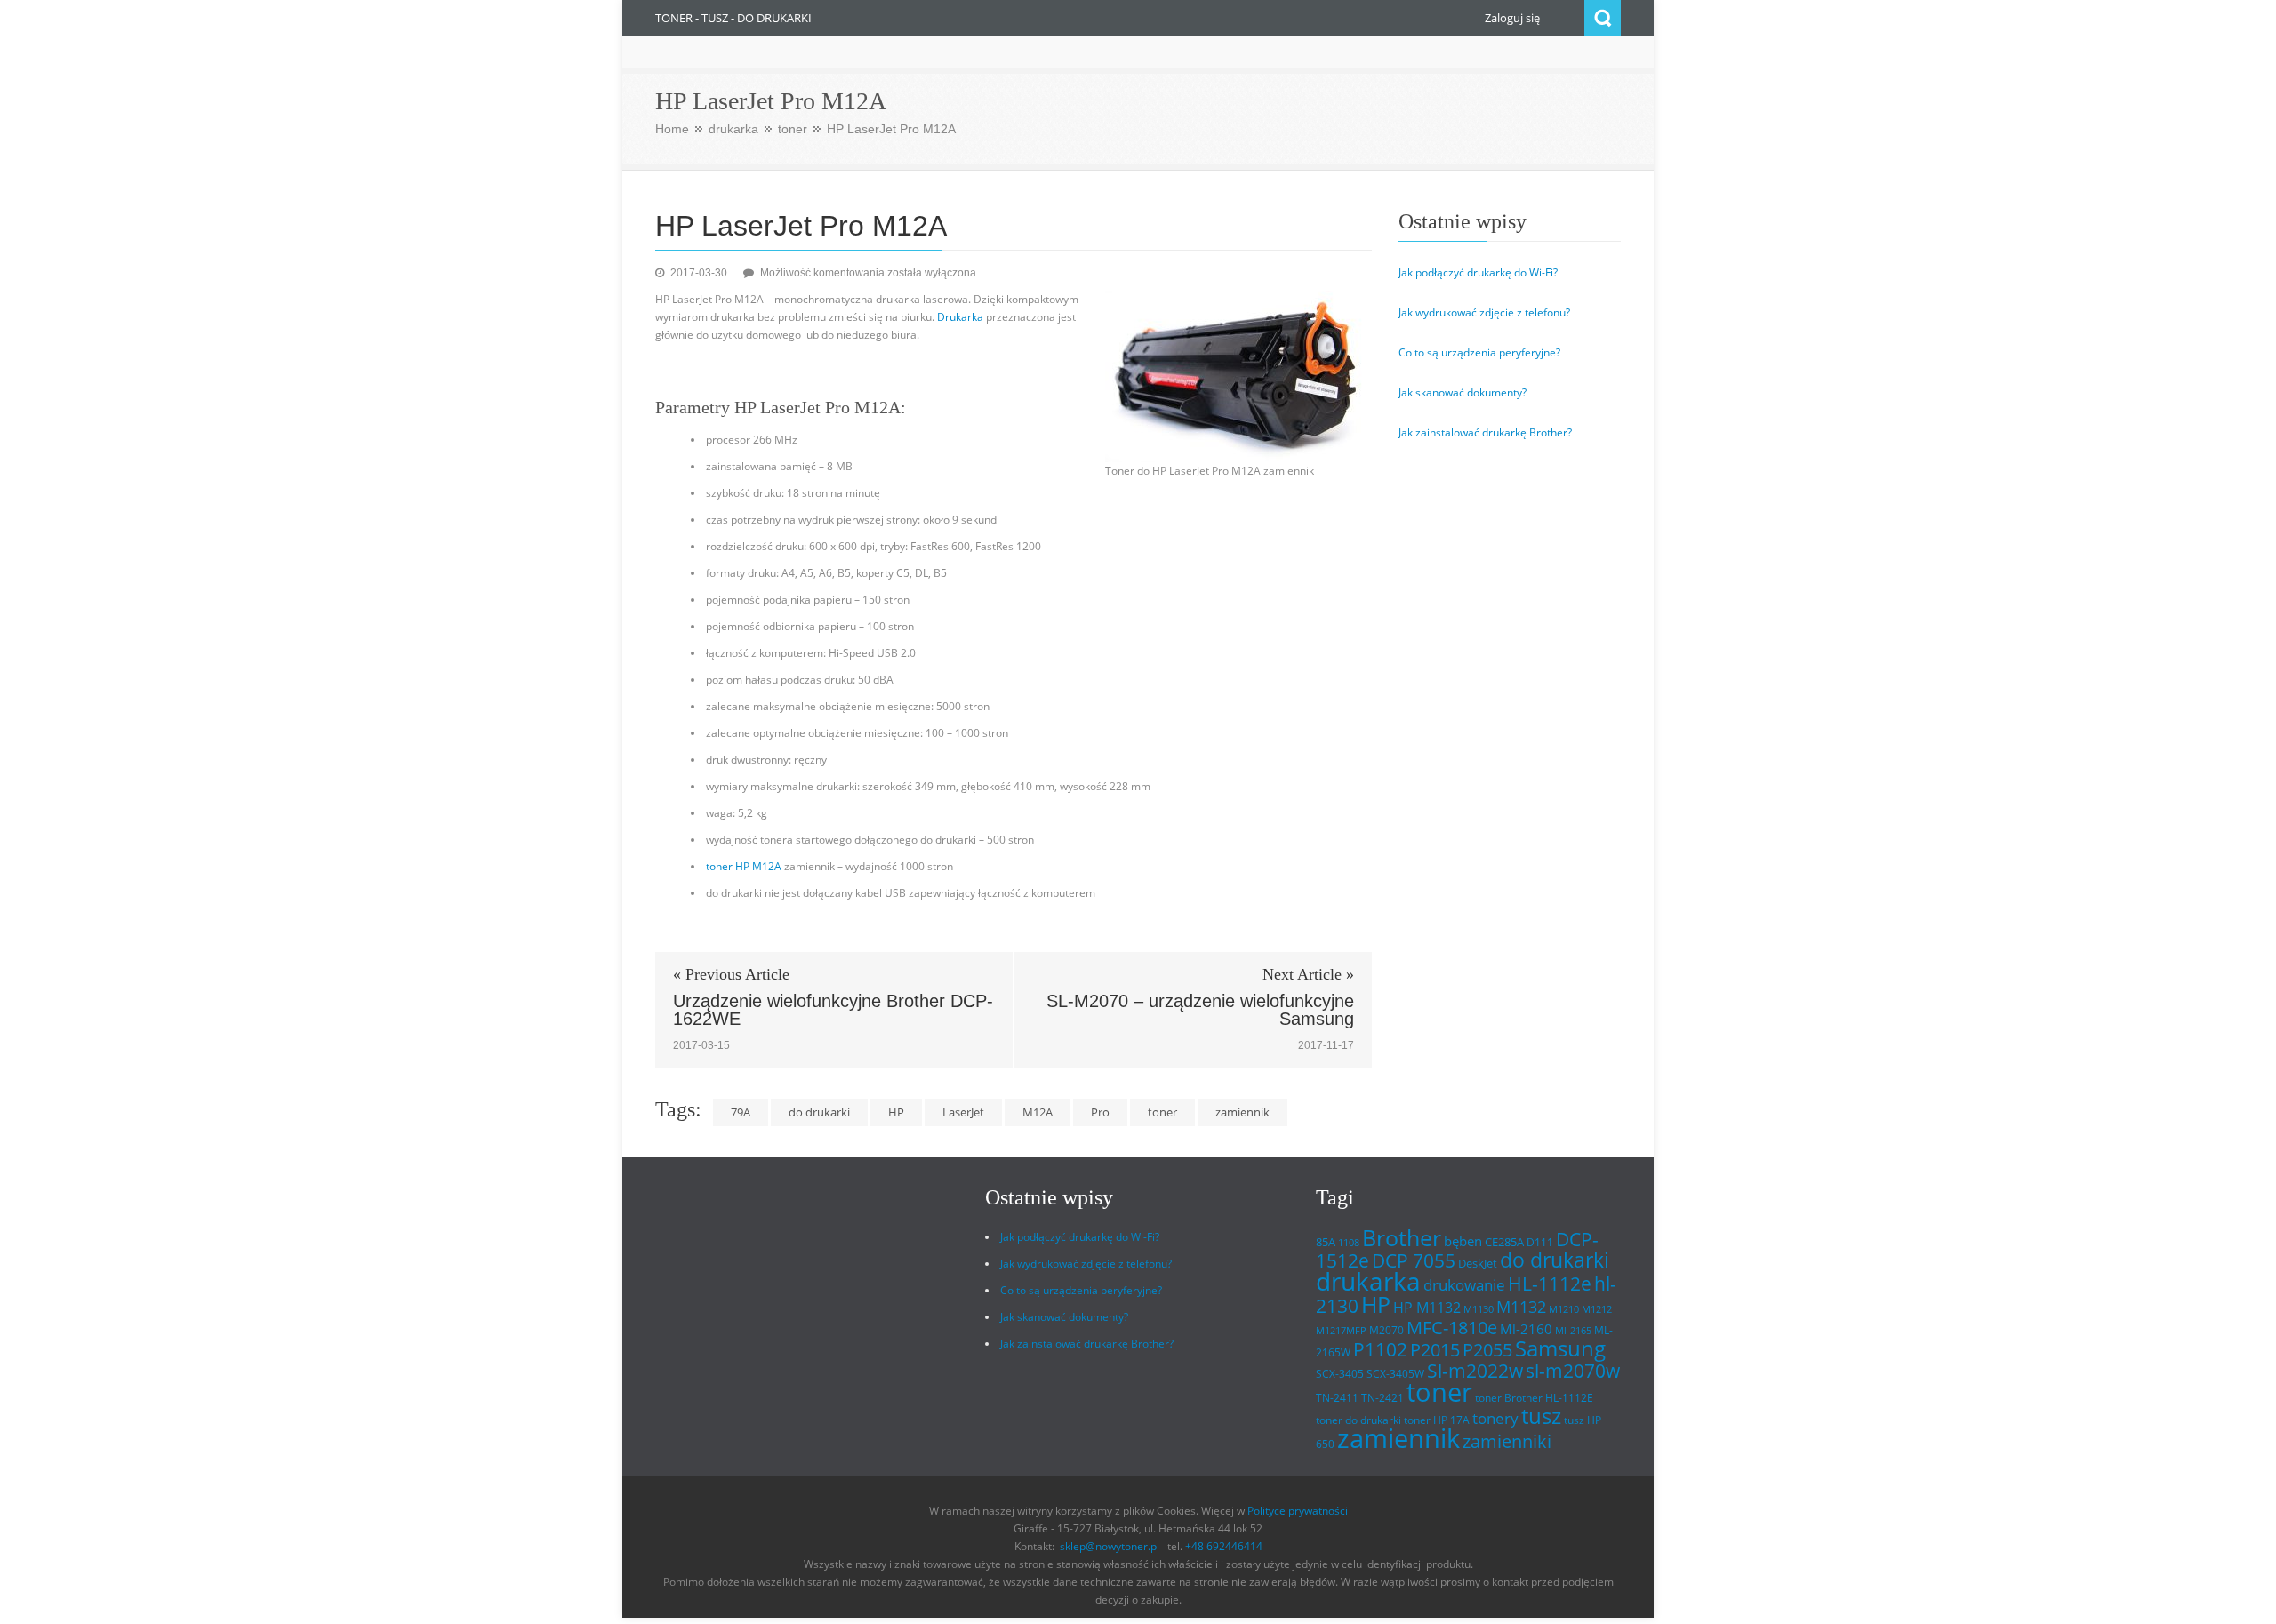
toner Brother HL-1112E (1534, 1398)
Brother (1402, 1237)
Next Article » (1308, 974)
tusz (1541, 1416)
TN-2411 (1337, 1398)
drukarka (733, 129)
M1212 (1597, 1309)
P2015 (1435, 1349)
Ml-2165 (1573, 1331)
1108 (1349, 1243)
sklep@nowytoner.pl (1110, 1546)
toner (793, 129)
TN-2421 (1382, 1398)
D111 (1540, 1242)
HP (896, 1112)
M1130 (1479, 1309)
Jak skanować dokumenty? (1463, 392)
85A (1326, 1242)
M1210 (1564, 1309)
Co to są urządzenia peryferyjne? (1479, 352)
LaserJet (963, 1112)
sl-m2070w (1573, 1371)
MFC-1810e (1452, 1327)
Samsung (1560, 1348)
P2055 (1487, 1350)
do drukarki (819, 1112)
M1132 (1521, 1306)
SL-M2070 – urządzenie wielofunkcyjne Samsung (1200, 1010)
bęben (1463, 1241)
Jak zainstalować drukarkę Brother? (1485, 432)
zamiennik (1242, 1112)
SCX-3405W (1395, 1374)
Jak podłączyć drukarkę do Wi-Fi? (1478, 272)
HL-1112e (1550, 1284)
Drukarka (960, 317)
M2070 (1386, 1330)
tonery (1495, 1418)
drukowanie (1464, 1284)
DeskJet (1478, 1263)
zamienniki (1507, 1441)
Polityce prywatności (1298, 1511)
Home (672, 129)
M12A (1038, 1112)
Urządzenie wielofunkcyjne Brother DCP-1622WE (833, 1010)
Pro (1100, 1112)
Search (1603, 18)
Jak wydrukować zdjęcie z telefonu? (1484, 312)
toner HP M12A (744, 866)
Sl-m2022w (1475, 1371)
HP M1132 (1427, 1308)
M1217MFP (1341, 1331)
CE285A (1504, 1242)
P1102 (1380, 1349)
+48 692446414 (1224, 1546)
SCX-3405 (1340, 1374)
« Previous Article (731, 974)
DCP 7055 (1414, 1260)
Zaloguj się (1512, 18)
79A (741, 1112)
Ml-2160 (1526, 1329)
